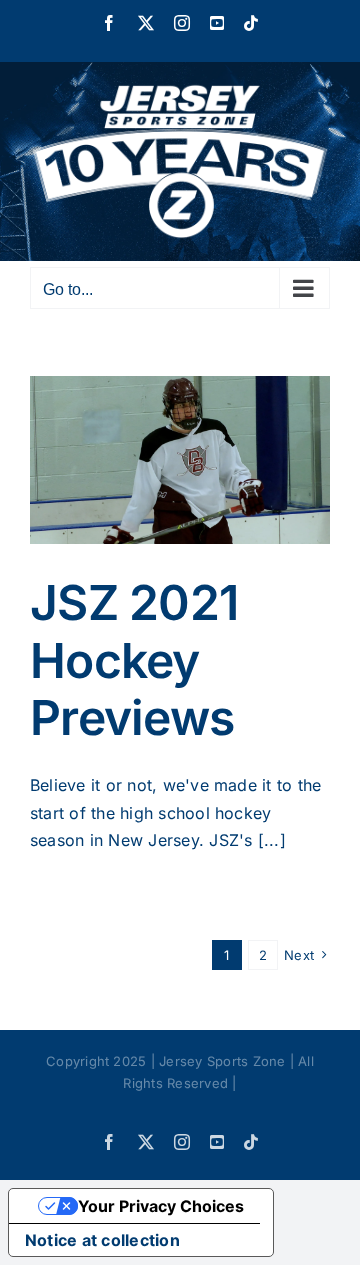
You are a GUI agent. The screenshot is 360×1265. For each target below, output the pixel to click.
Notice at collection (102, 1240)
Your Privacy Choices (161, 1206)
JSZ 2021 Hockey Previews (134, 660)
